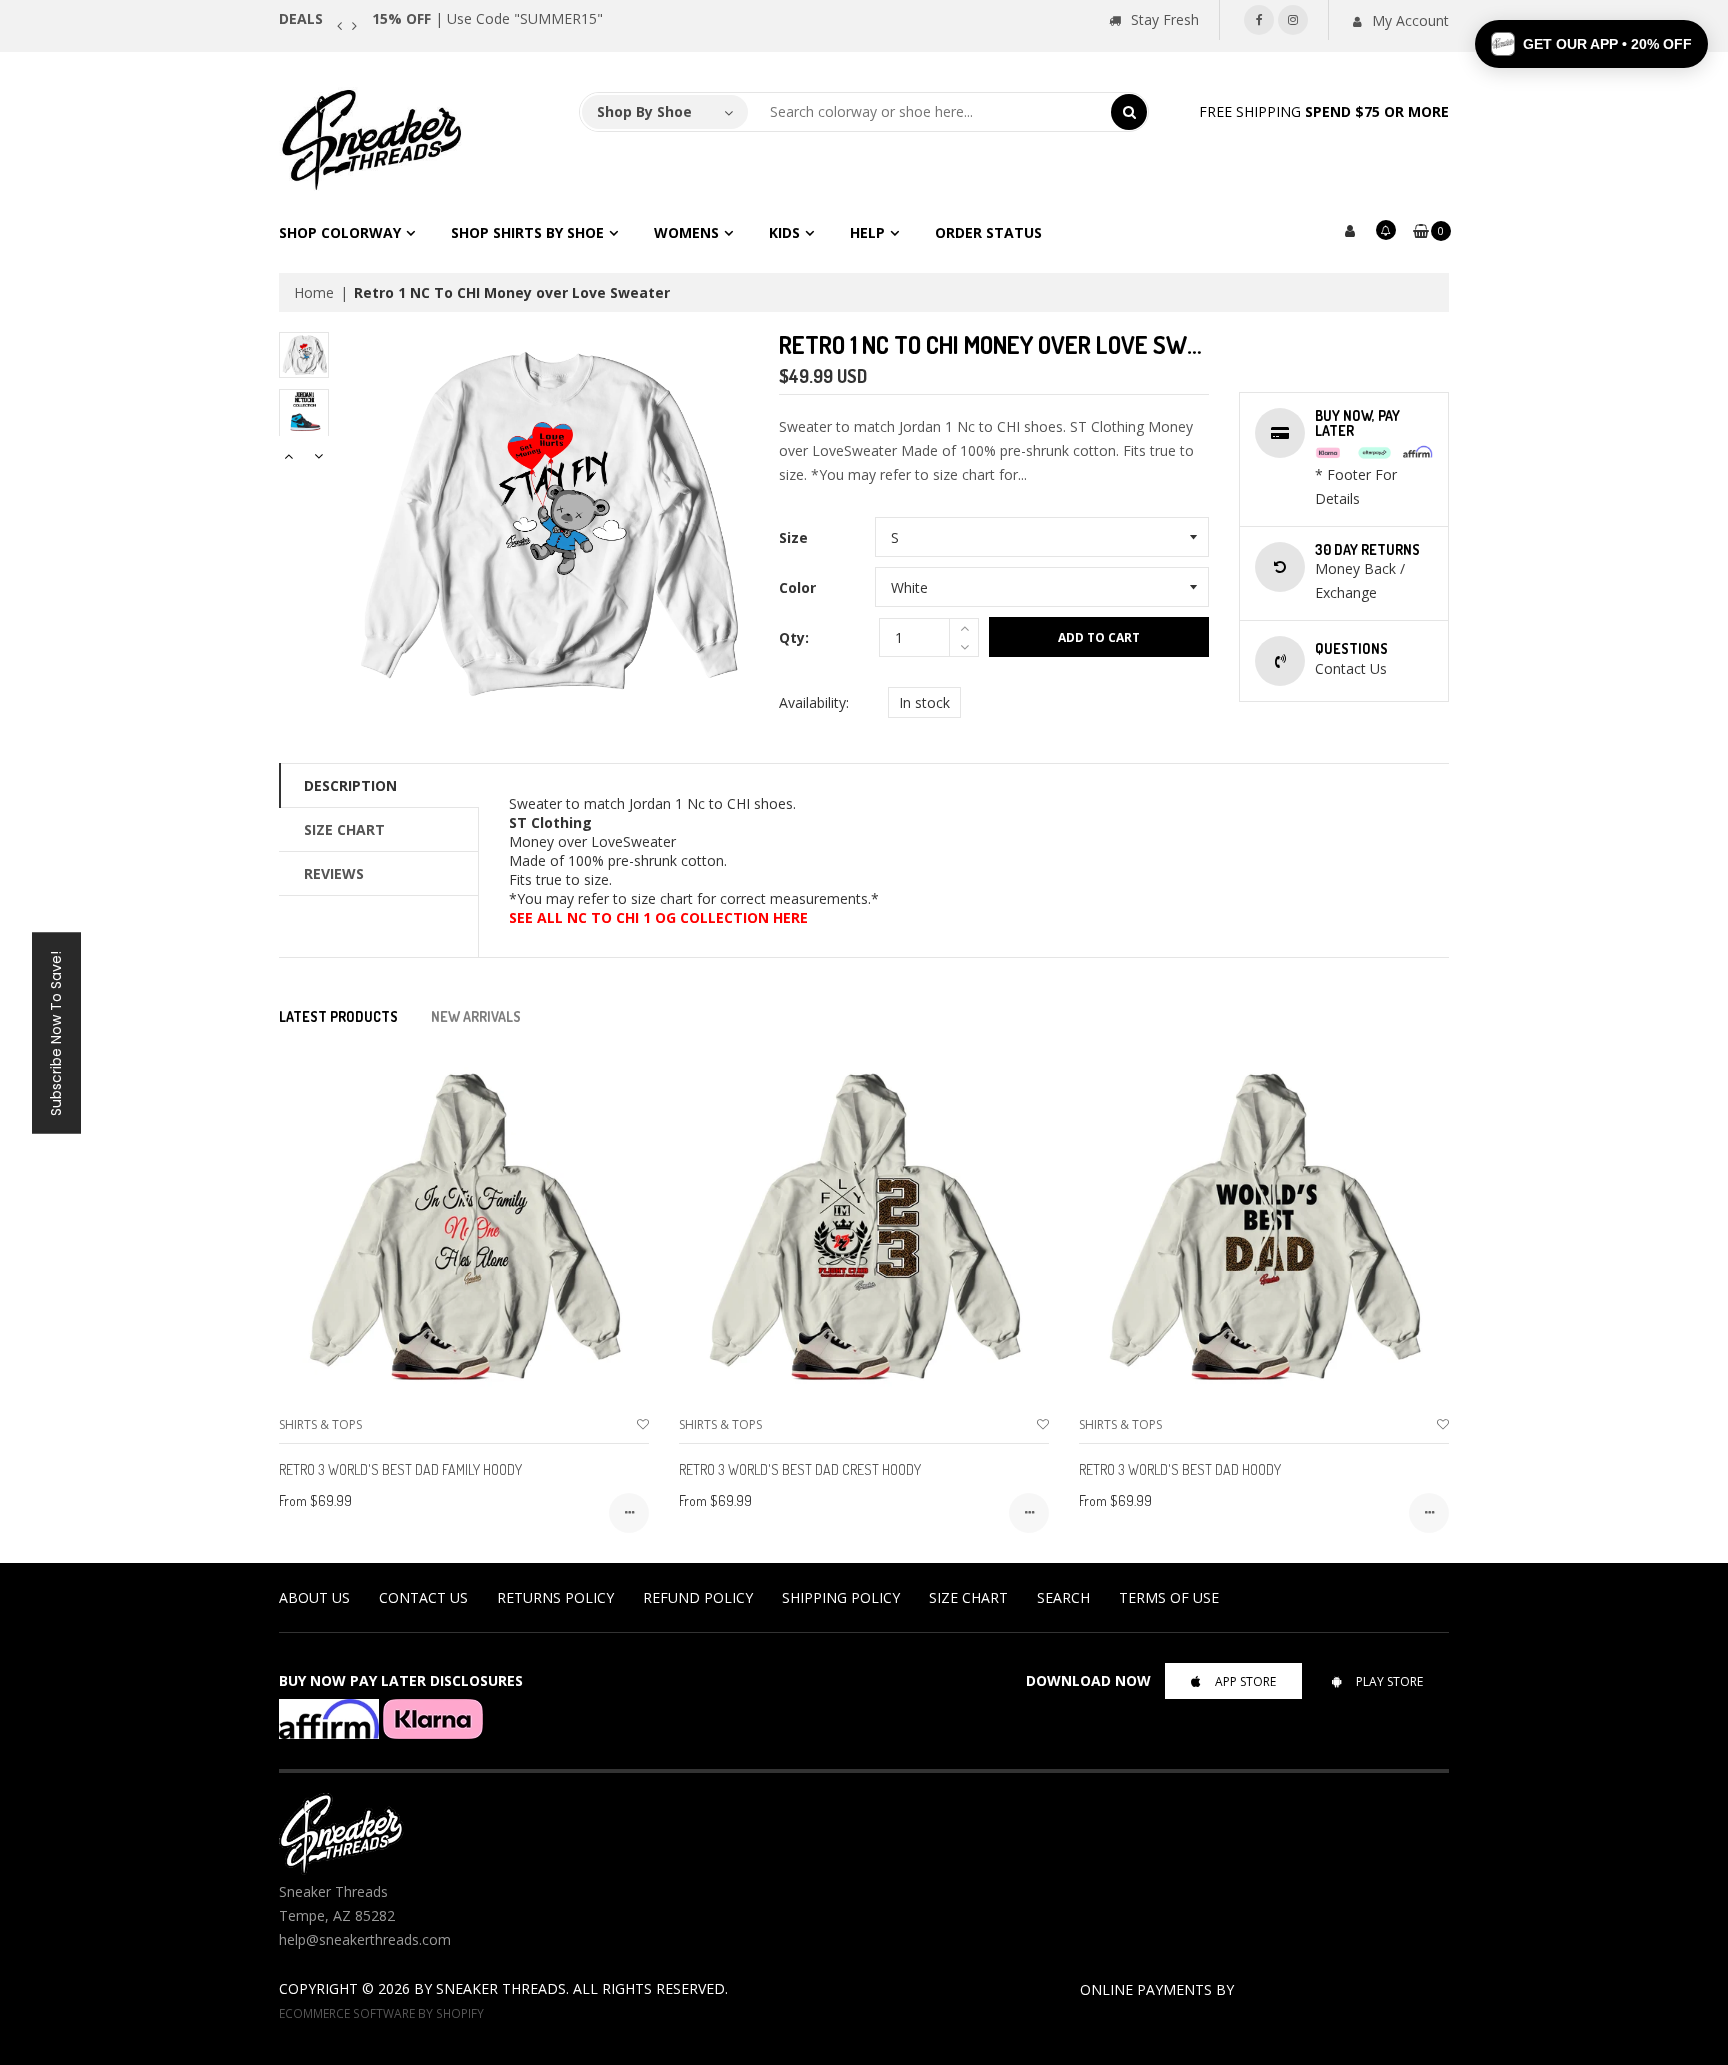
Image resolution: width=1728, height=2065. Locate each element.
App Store (1245, 1681)
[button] (1591, 44)
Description (350, 785)
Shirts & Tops (320, 1424)
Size (793, 537)
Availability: (814, 702)
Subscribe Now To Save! (56, 1032)
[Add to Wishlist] (643, 1424)
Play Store (1389, 1681)
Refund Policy (698, 1597)
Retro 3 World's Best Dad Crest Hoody (800, 1469)
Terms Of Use (1169, 1597)
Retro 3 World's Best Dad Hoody (1180, 1469)
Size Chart (344, 829)
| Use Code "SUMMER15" (487, 18)
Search (1063, 1597)
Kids (784, 232)
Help (867, 232)
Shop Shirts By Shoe (527, 232)
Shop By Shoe (644, 111)
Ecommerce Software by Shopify (381, 2013)
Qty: (794, 637)
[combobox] (930, 112)
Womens (686, 232)
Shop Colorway (340, 232)
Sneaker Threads (501, 1988)
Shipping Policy (841, 1597)
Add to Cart (1099, 637)
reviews (334, 873)
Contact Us (423, 1597)
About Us (314, 1597)
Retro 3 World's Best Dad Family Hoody (400, 1469)
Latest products (338, 1016)
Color (797, 587)
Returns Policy (555, 1597)
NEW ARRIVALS (476, 1016)
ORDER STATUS (988, 232)
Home (314, 292)
